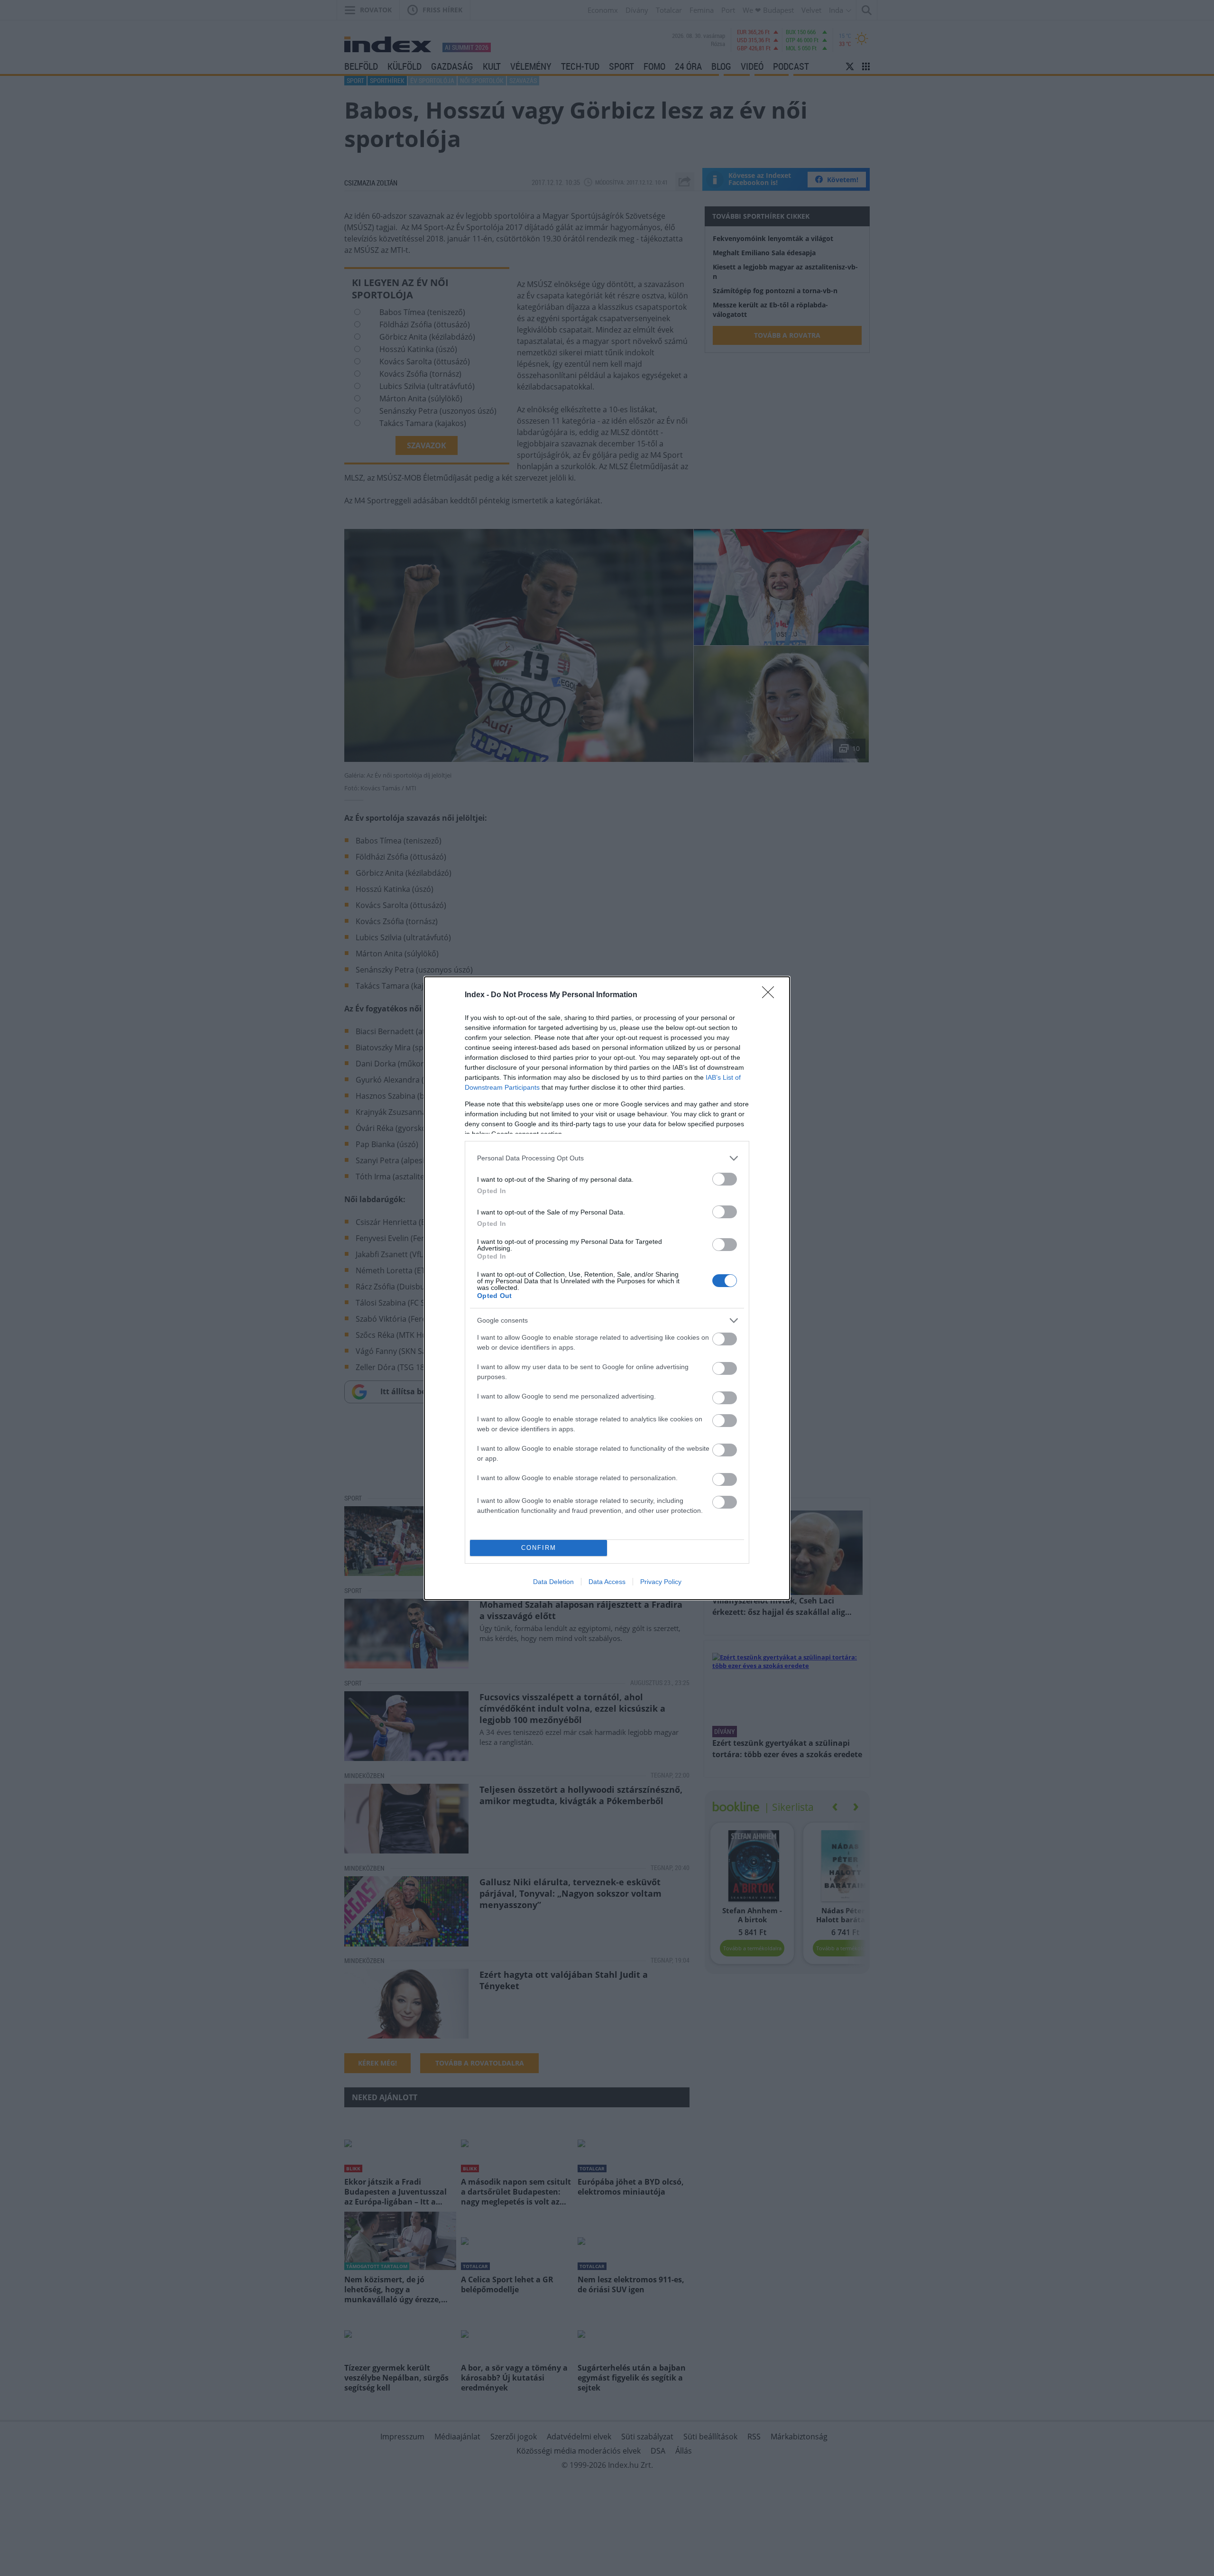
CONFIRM (539, 1548)
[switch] (725, 1179)
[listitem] (607, 1158)
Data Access (607, 1582)
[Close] (771, 995)
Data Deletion (553, 1582)
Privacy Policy (661, 1582)
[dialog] (607, 1288)
